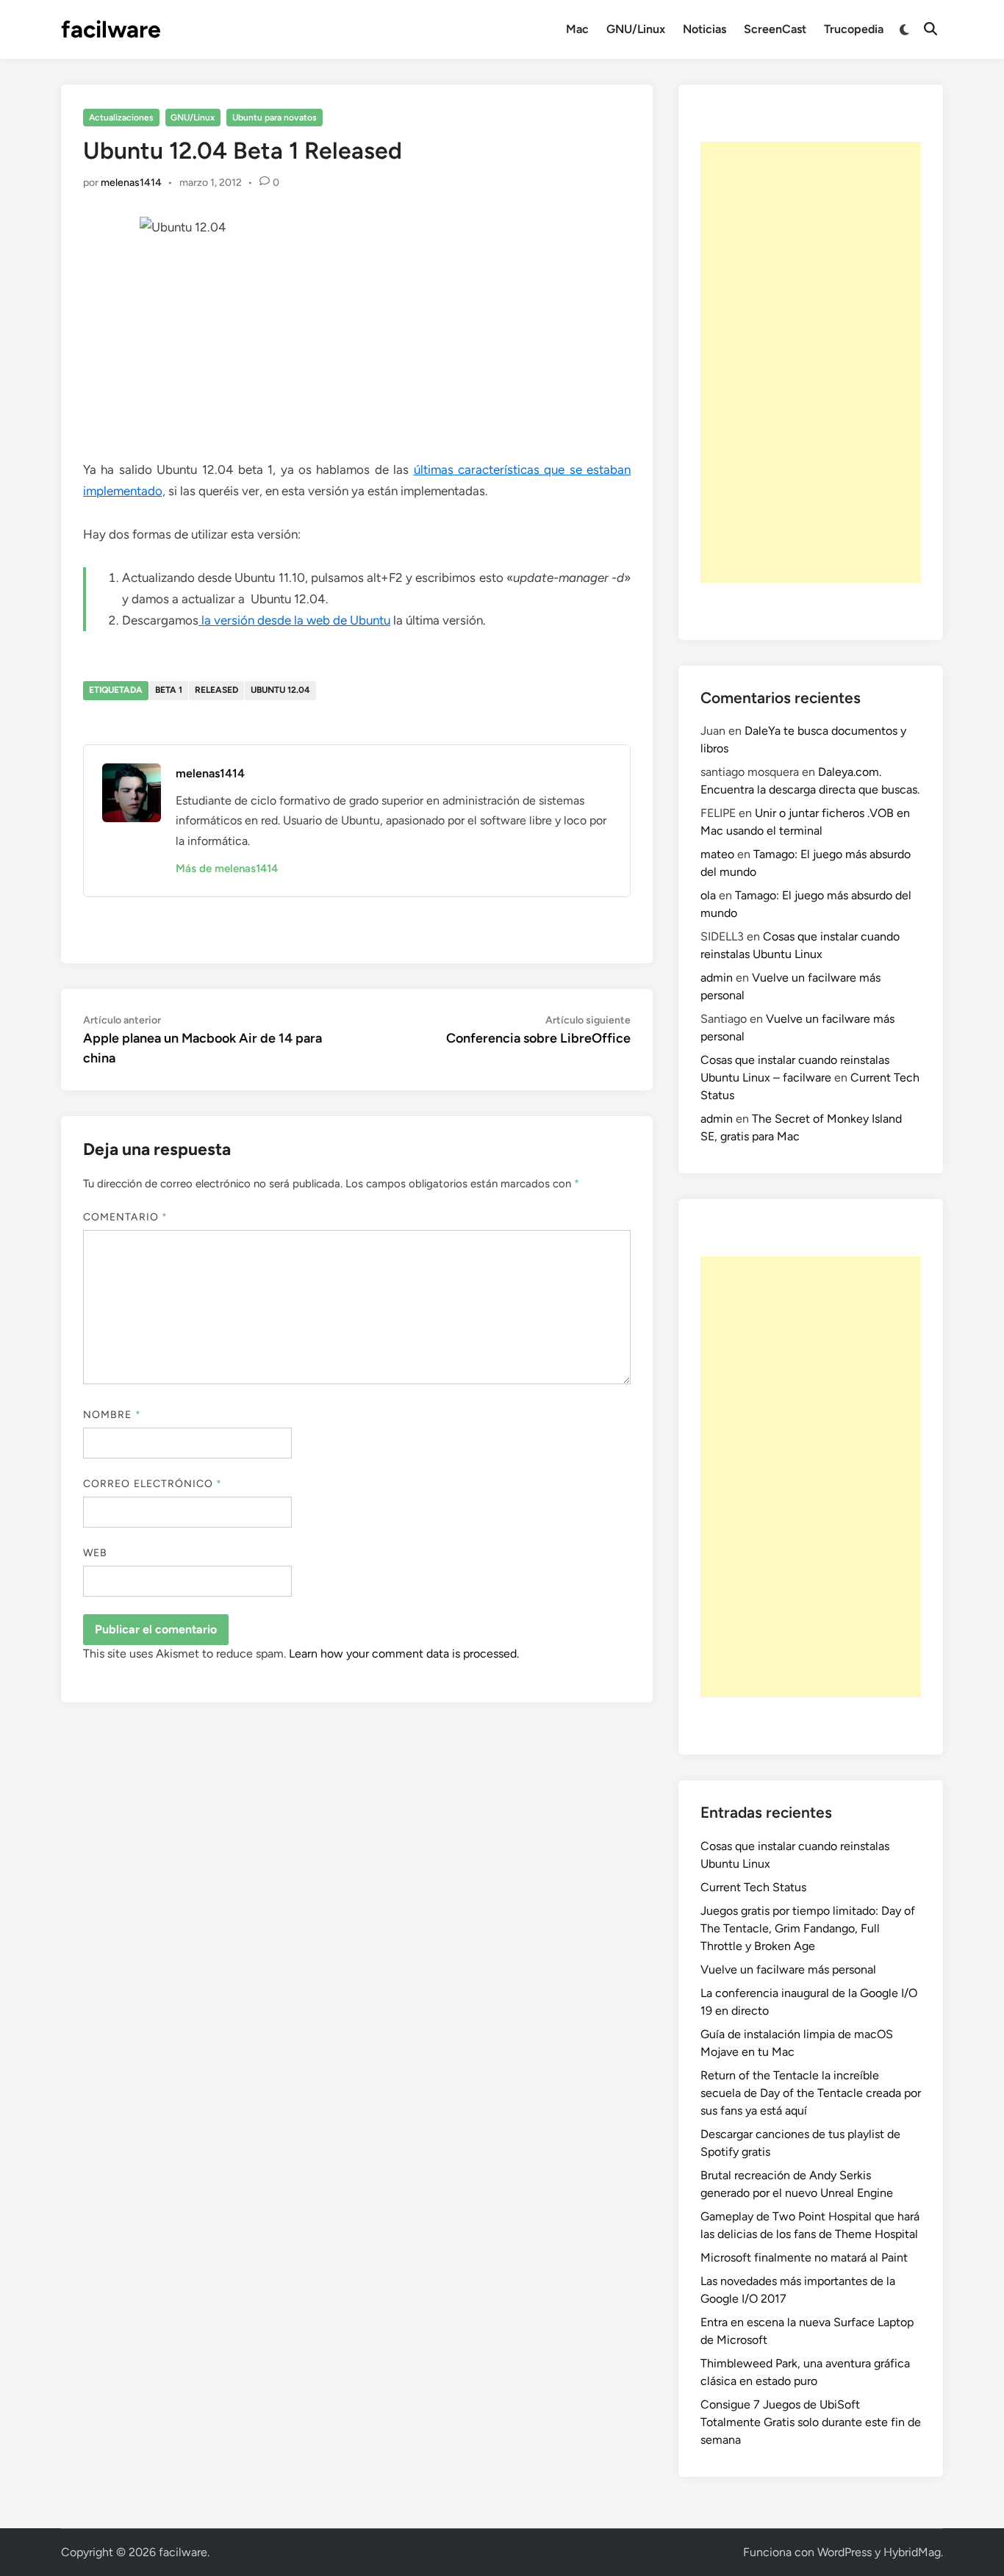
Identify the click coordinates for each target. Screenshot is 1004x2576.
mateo (717, 854)
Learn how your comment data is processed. (404, 1654)
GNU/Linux (636, 29)
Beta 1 (169, 690)
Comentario (125, 1217)
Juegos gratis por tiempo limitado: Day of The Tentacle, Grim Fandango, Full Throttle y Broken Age (808, 1928)
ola (708, 895)
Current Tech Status (753, 1887)
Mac (577, 29)
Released (216, 690)
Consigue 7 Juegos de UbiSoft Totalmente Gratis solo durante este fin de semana (811, 2422)
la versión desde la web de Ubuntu (294, 620)
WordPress (845, 2552)
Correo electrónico (153, 1484)
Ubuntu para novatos (275, 118)
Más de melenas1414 (227, 868)
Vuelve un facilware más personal (788, 1969)
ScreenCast (775, 29)
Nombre (112, 1415)
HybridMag (912, 2552)
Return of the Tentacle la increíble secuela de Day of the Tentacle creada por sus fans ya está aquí (811, 2093)
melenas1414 (131, 183)
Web (95, 1553)
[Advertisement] (811, 362)
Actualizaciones (121, 118)
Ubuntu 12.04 (280, 690)
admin (717, 978)
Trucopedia (854, 29)
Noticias (704, 29)
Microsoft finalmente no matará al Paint (804, 2257)
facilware (111, 29)
